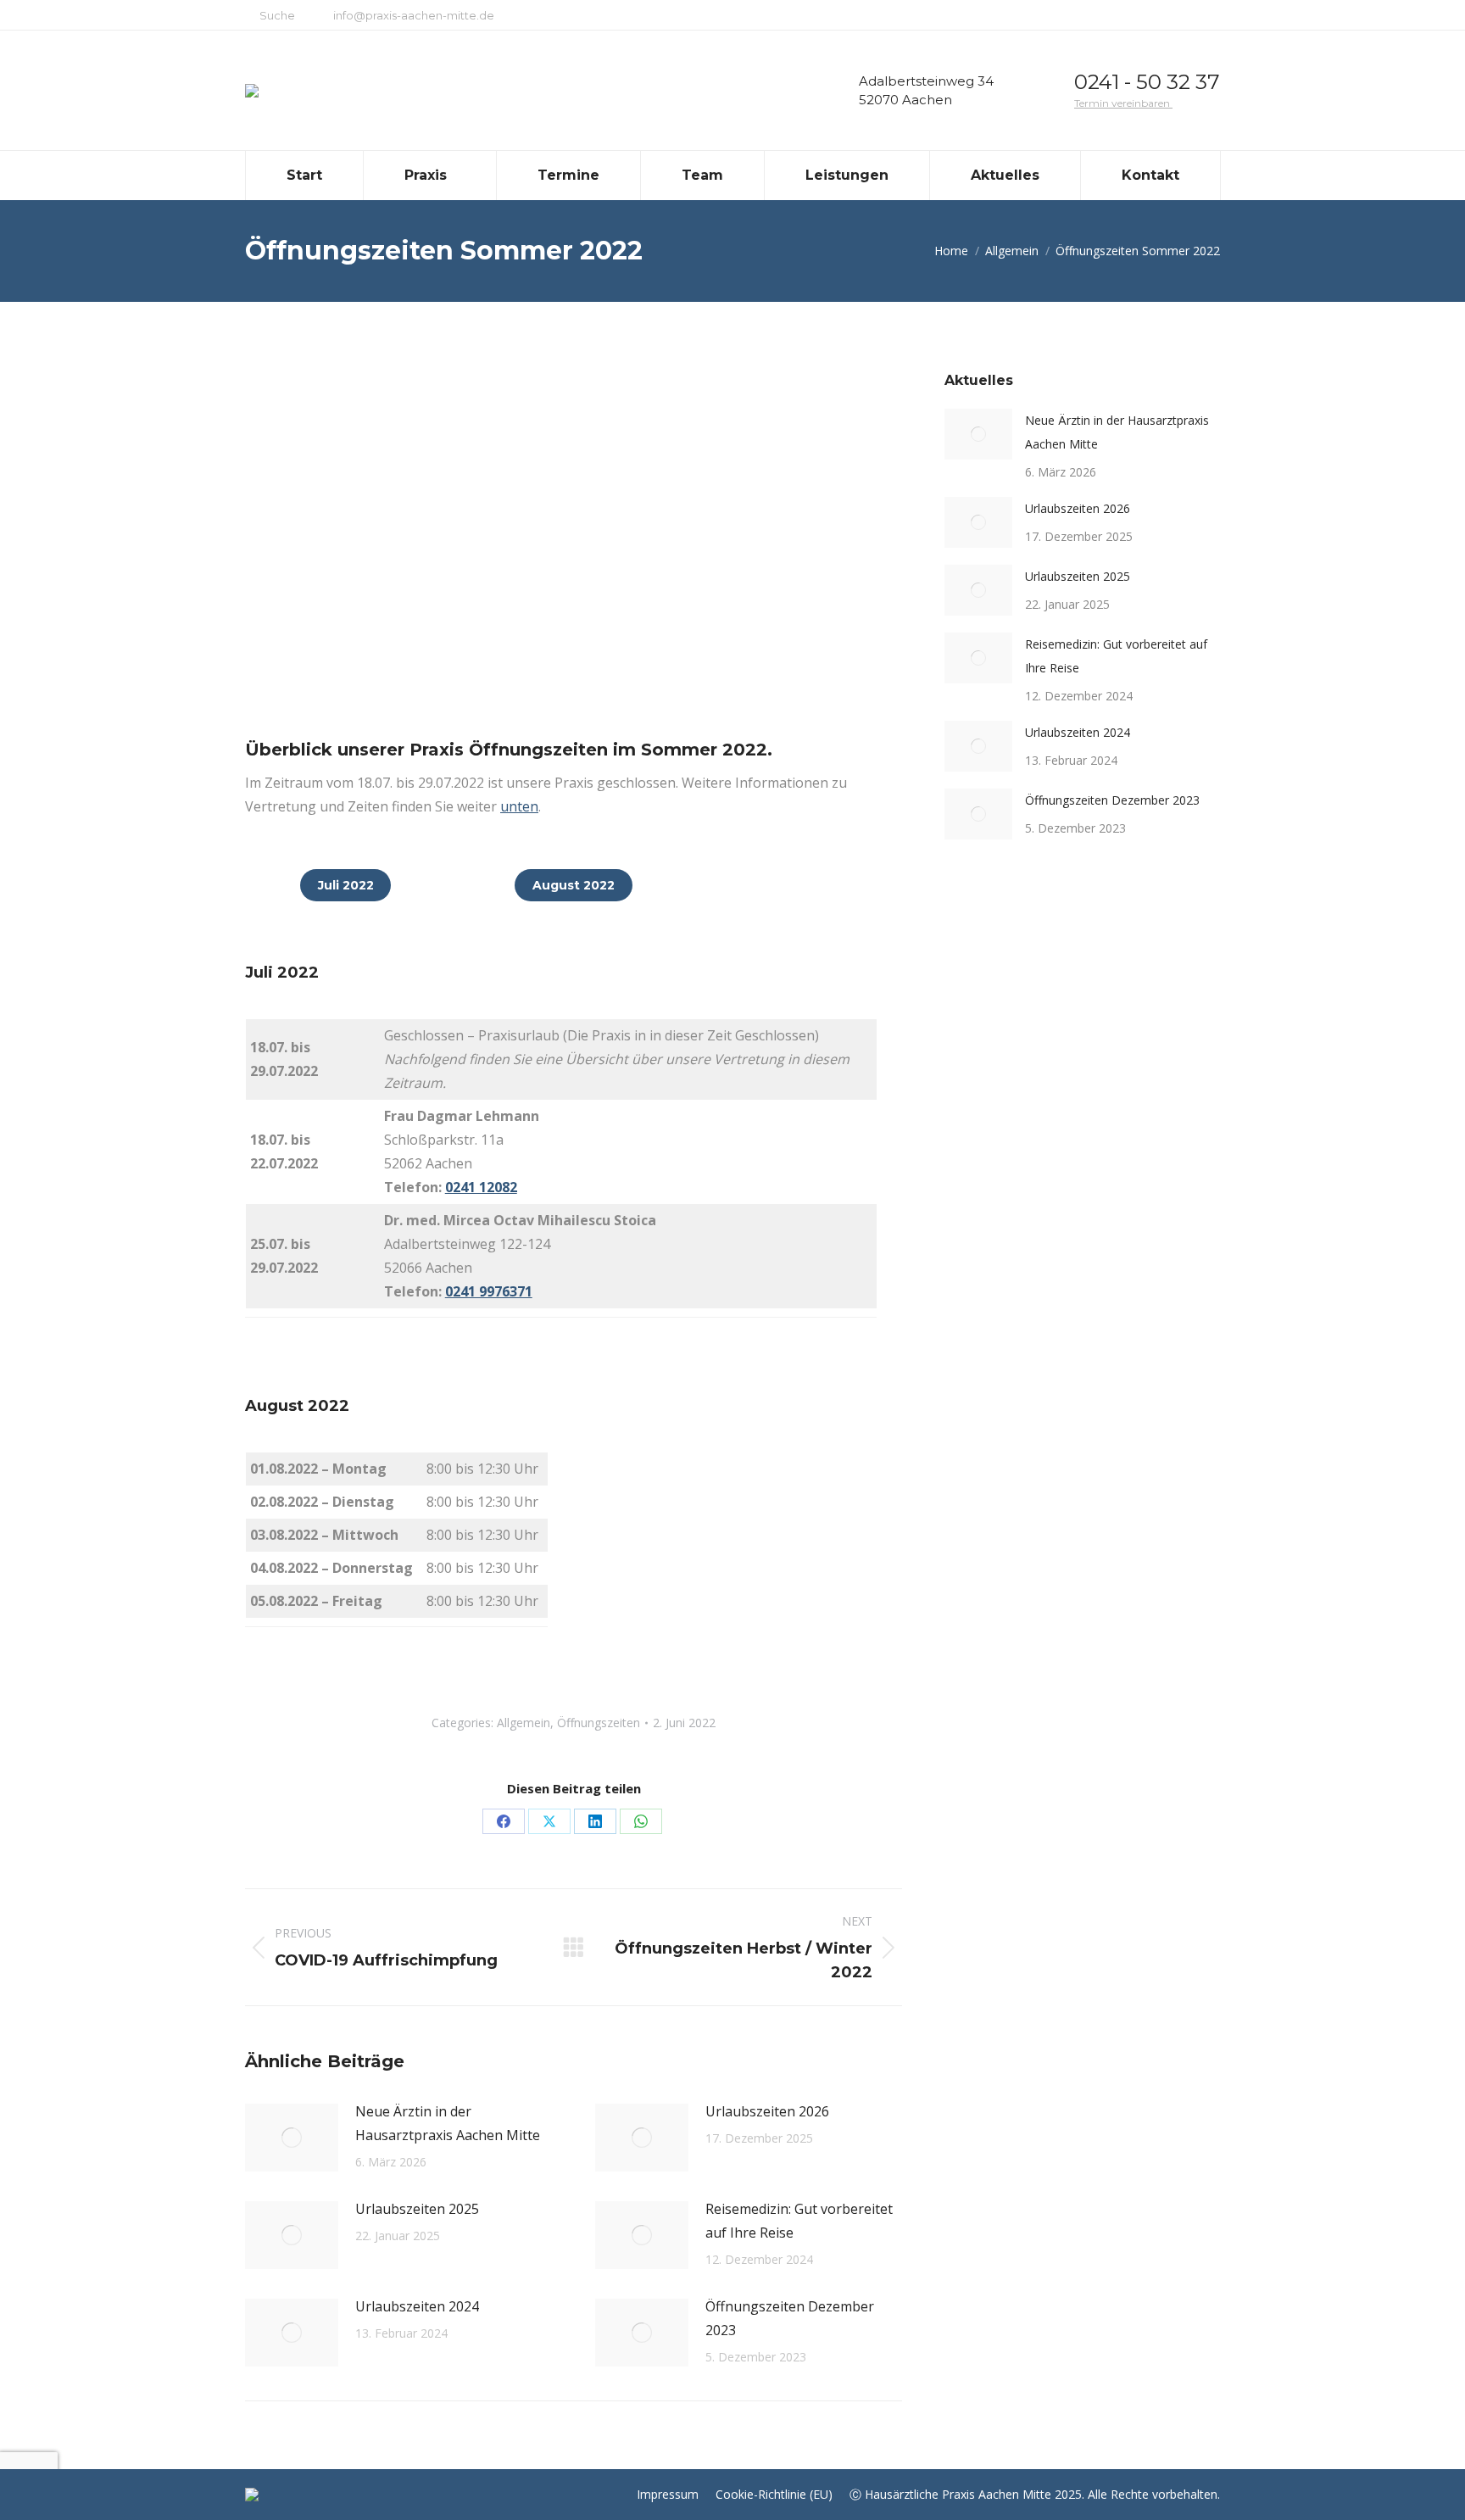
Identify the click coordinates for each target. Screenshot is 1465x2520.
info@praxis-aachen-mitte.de (414, 15)
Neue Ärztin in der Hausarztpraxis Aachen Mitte (448, 2123)
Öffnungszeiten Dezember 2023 (790, 2318)
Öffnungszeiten (599, 1723)
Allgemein (524, 1723)
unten (519, 806)
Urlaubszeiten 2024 (417, 2306)
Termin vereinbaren (1123, 103)
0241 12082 (481, 1187)
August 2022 (574, 885)
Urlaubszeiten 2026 (767, 2111)
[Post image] (292, 2138)
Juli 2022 (346, 885)
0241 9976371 (489, 1291)
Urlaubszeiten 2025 (417, 2209)
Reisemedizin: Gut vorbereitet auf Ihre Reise (799, 2221)
